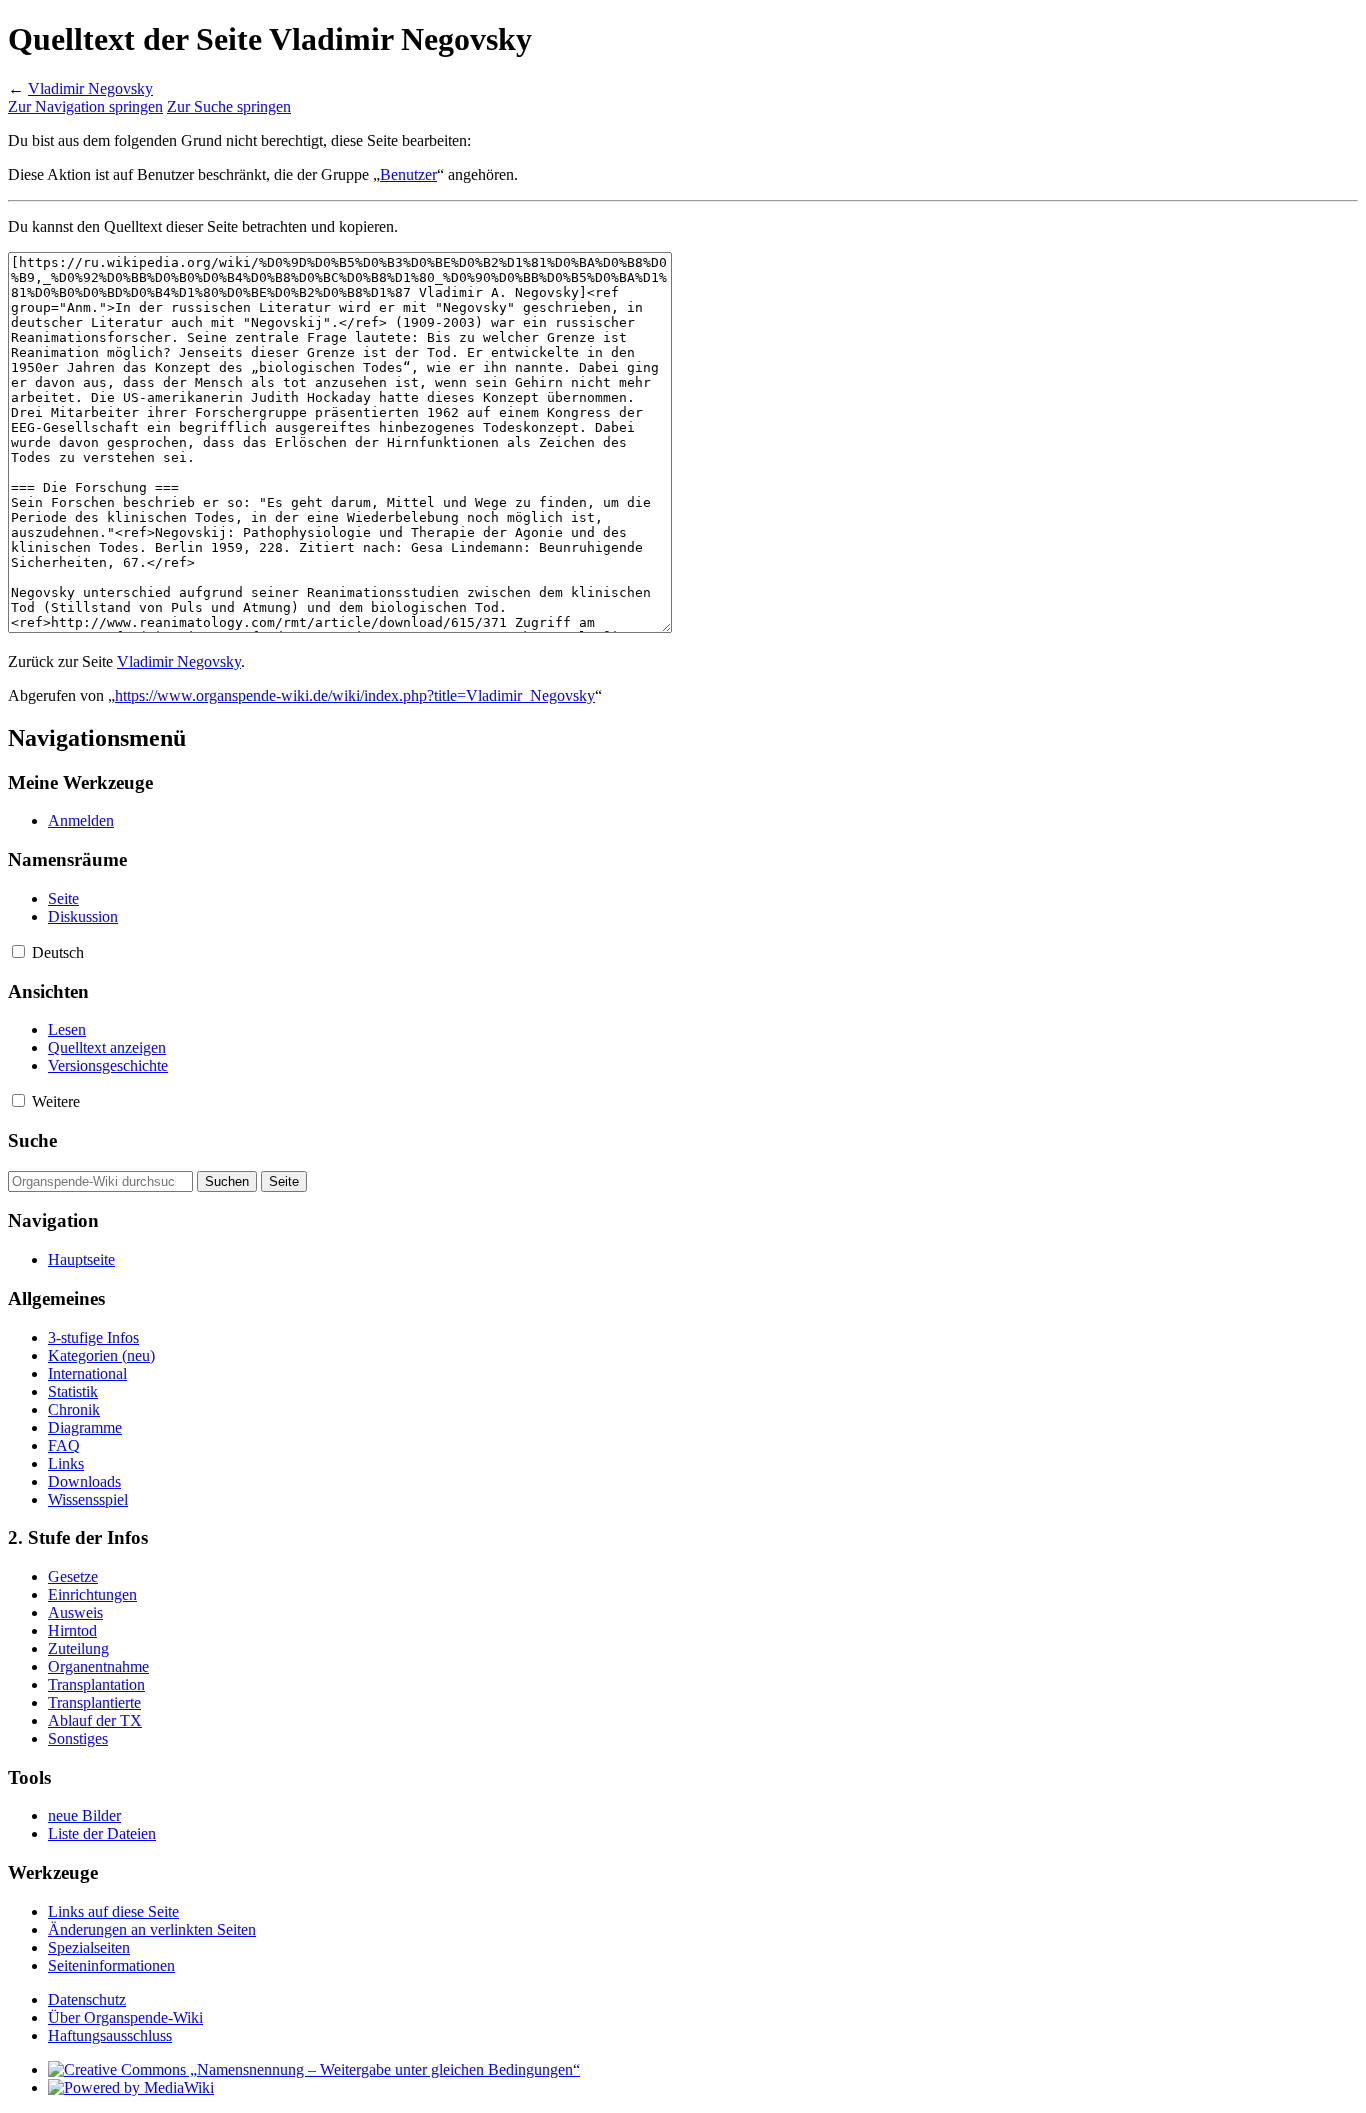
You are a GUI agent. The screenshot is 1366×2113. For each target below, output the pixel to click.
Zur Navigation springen (85, 106)
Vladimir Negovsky (90, 88)
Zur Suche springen (229, 106)
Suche (32, 1140)
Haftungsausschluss (110, 2035)
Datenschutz (87, 1999)
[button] (18, 951)
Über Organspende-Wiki (125, 2017)
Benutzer (408, 174)
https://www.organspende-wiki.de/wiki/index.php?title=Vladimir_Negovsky (355, 695)
